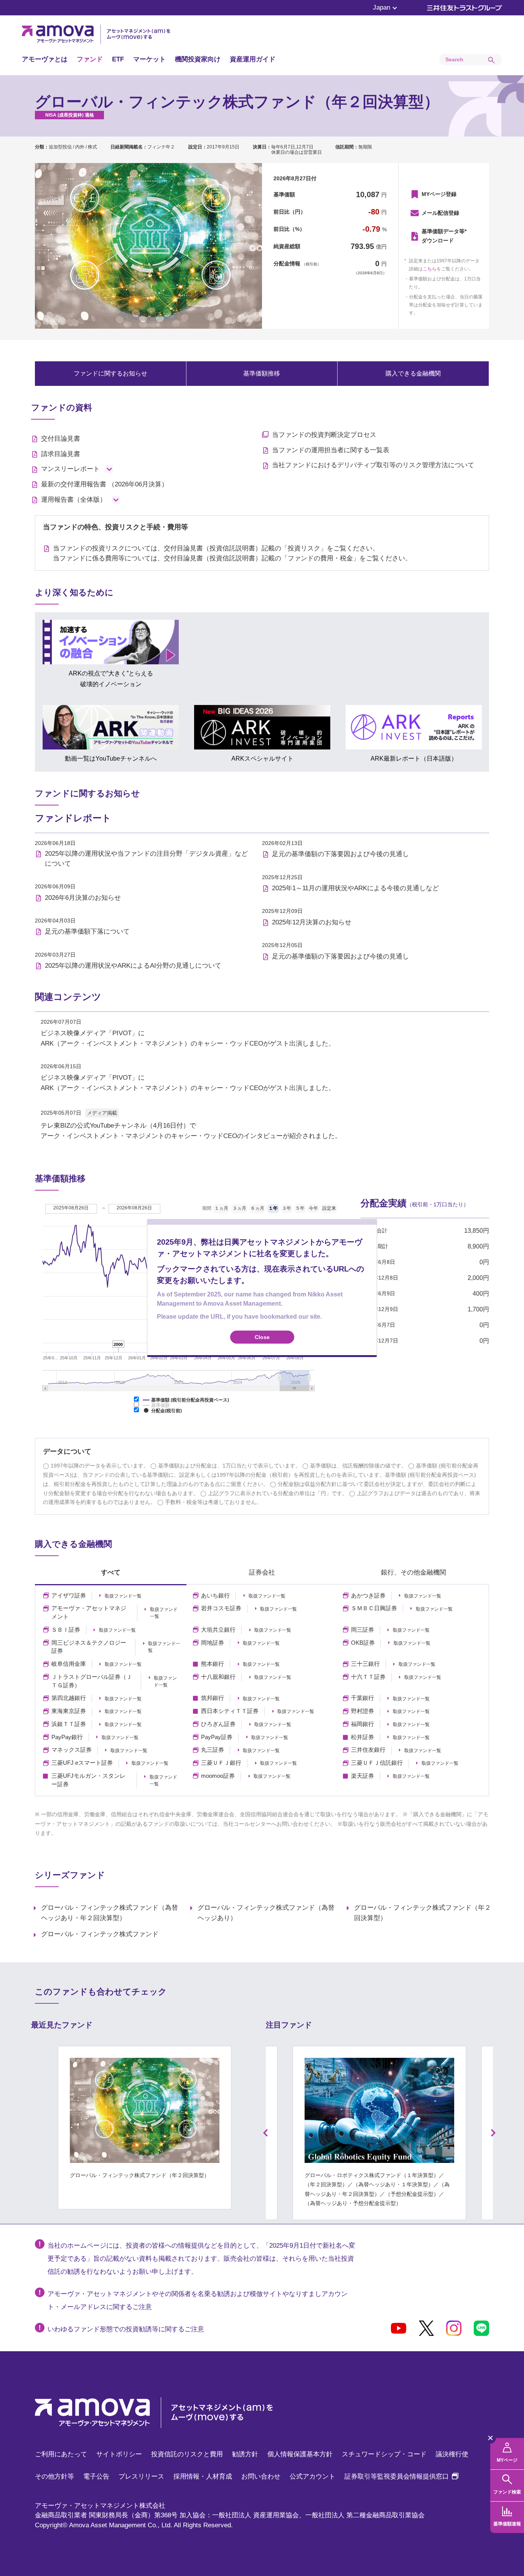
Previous (265, 2133)
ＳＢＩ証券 (66, 1630)
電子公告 (96, 2476)
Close (262, 1337)
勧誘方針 (245, 2454)
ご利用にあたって (61, 2454)
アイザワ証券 (69, 1596)
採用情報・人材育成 (203, 2476)
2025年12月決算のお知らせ (312, 922)
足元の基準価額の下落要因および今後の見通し (340, 854)
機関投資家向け (198, 59)
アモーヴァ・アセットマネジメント (89, 1612)
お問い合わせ (261, 2476)
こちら (430, 269)
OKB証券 (363, 1643)
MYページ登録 (439, 194)
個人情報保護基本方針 (300, 2454)
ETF (118, 59)
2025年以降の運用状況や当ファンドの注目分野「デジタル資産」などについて (146, 859)
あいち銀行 (215, 1596)
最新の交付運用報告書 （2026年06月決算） (105, 484)
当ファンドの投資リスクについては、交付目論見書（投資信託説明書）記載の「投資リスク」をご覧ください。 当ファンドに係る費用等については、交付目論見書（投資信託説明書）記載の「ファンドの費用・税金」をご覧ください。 (232, 553)
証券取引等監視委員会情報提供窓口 (401, 2476)
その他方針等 (54, 2476)
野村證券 (363, 1711)
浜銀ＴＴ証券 (69, 1724)
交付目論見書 (61, 439)
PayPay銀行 (67, 1737)
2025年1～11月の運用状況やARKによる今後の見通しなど (355, 888)
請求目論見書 (61, 454)
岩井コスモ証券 (221, 1608)
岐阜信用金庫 (69, 1664)
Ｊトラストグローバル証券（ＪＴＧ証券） (92, 1681)
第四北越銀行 (69, 1698)
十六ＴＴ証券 (368, 1677)
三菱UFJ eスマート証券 (82, 1763)
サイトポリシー (119, 2454)
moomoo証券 (218, 1776)
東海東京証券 (69, 1711)
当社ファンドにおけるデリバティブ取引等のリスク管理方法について (373, 465)
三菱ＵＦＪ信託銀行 (377, 1763)
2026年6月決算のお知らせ (83, 898)
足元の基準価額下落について (87, 931)
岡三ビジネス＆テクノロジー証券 (89, 1647)
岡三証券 (363, 1630)
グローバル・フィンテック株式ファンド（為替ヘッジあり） (266, 1913)
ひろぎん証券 (218, 1724)
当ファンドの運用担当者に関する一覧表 (331, 450)
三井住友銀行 (368, 1750)
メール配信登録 (440, 213)
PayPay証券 (217, 1737)
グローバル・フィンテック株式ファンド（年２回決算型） (423, 1913)
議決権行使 (452, 2454)
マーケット (149, 59)
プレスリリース (141, 2476)
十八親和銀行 (218, 1677)
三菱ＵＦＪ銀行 (221, 1763)
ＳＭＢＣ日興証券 (374, 1608)
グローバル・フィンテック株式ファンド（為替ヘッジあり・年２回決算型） (110, 1913)
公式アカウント (312, 2476)
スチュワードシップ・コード (384, 2454)
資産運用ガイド (253, 59)
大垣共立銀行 (218, 1630)
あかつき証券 (368, 1596)
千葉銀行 (363, 1698)
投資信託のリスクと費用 (187, 2454)
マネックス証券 (72, 1750)
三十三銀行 (365, 1664)
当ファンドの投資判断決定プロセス (324, 435)
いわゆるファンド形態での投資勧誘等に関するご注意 (126, 2329)
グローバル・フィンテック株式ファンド (100, 1934)
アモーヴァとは (45, 59)
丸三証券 (213, 1750)
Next (494, 2133)
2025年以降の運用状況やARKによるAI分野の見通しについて (133, 966)
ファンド (90, 59)
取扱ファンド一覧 (123, 1596)
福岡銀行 (363, 1724)
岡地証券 (213, 1643)
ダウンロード (444, 236)
